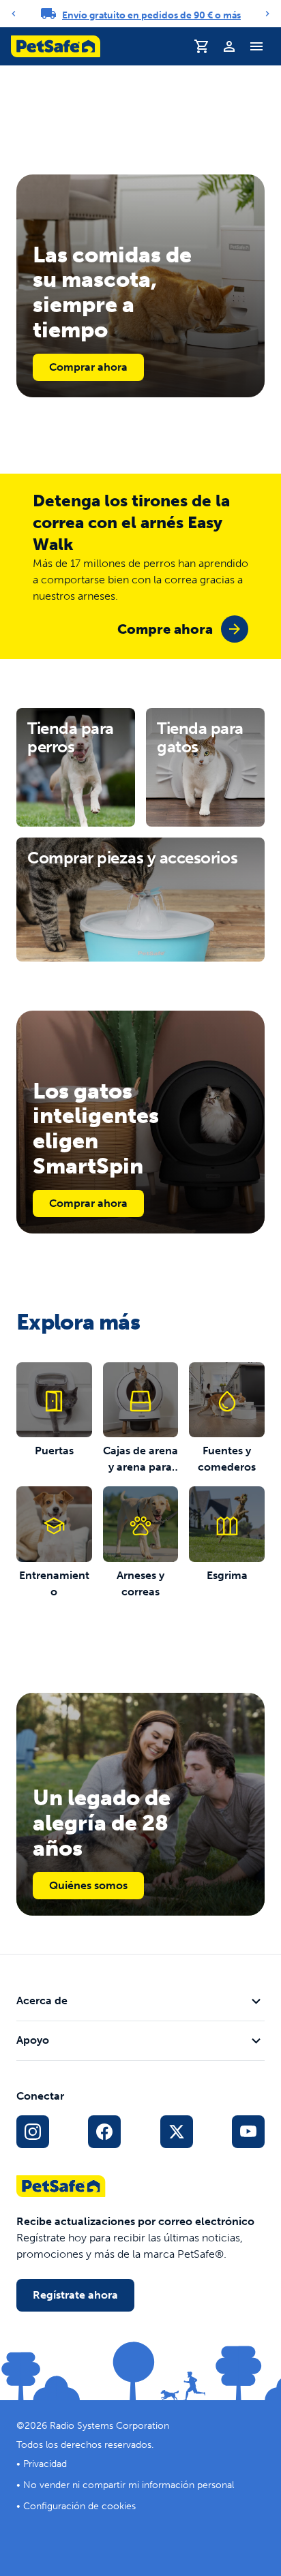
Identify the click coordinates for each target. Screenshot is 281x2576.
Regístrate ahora (75, 2295)
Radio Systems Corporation (109, 2426)
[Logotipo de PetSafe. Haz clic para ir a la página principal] (56, 46)
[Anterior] (14, 14)
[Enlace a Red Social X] (177, 2132)
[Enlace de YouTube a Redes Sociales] (248, 2132)
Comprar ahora (88, 367)
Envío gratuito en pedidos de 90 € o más (151, 15)
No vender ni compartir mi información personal (129, 2485)
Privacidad (45, 2464)
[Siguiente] (267, 14)
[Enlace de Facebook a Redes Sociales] (104, 2132)
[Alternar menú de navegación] (256, 46)
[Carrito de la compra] (202, 46)
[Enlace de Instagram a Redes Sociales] (33, 2132)
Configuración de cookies (79, 2506)
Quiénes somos (88, 1885)
